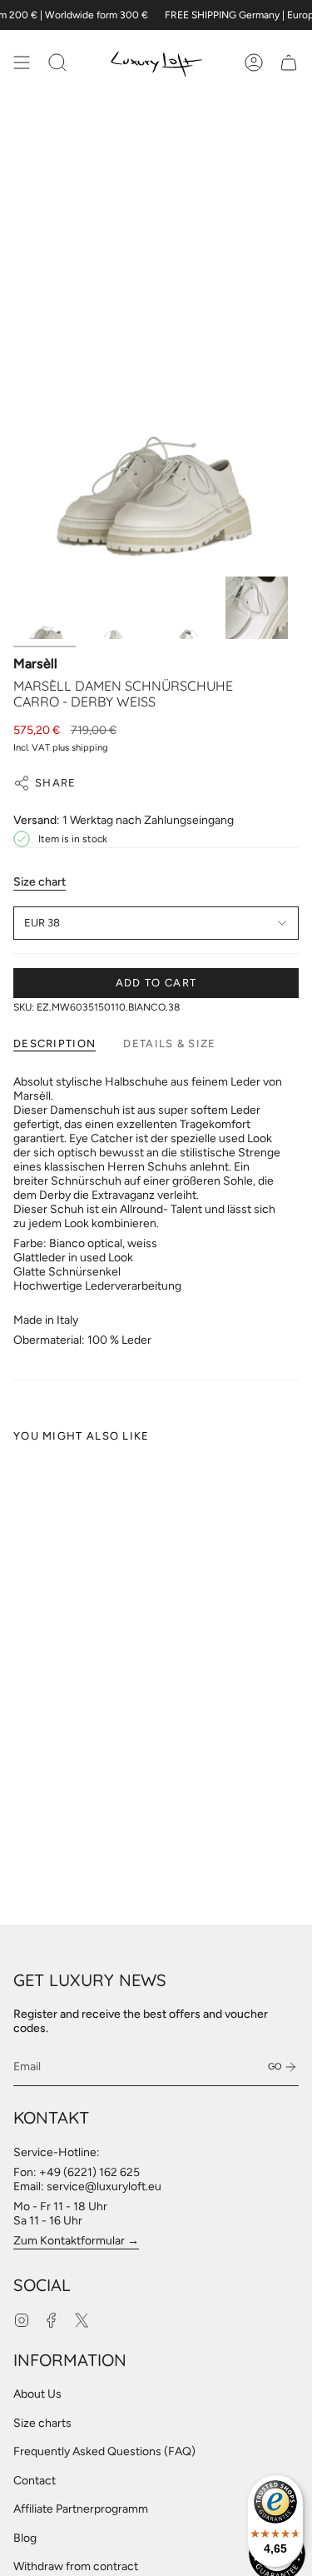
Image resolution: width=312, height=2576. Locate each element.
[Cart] (289, 62)
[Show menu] (22, 62)
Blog (25, 2538)
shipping (90, 747)
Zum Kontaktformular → (76, 2241)
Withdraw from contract (76, 2566)
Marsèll (35, 664)
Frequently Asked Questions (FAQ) (104, 2451)
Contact (35, 2481)
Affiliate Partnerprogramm (81, 2509)
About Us (37, 2394)
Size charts (42, 2423)
